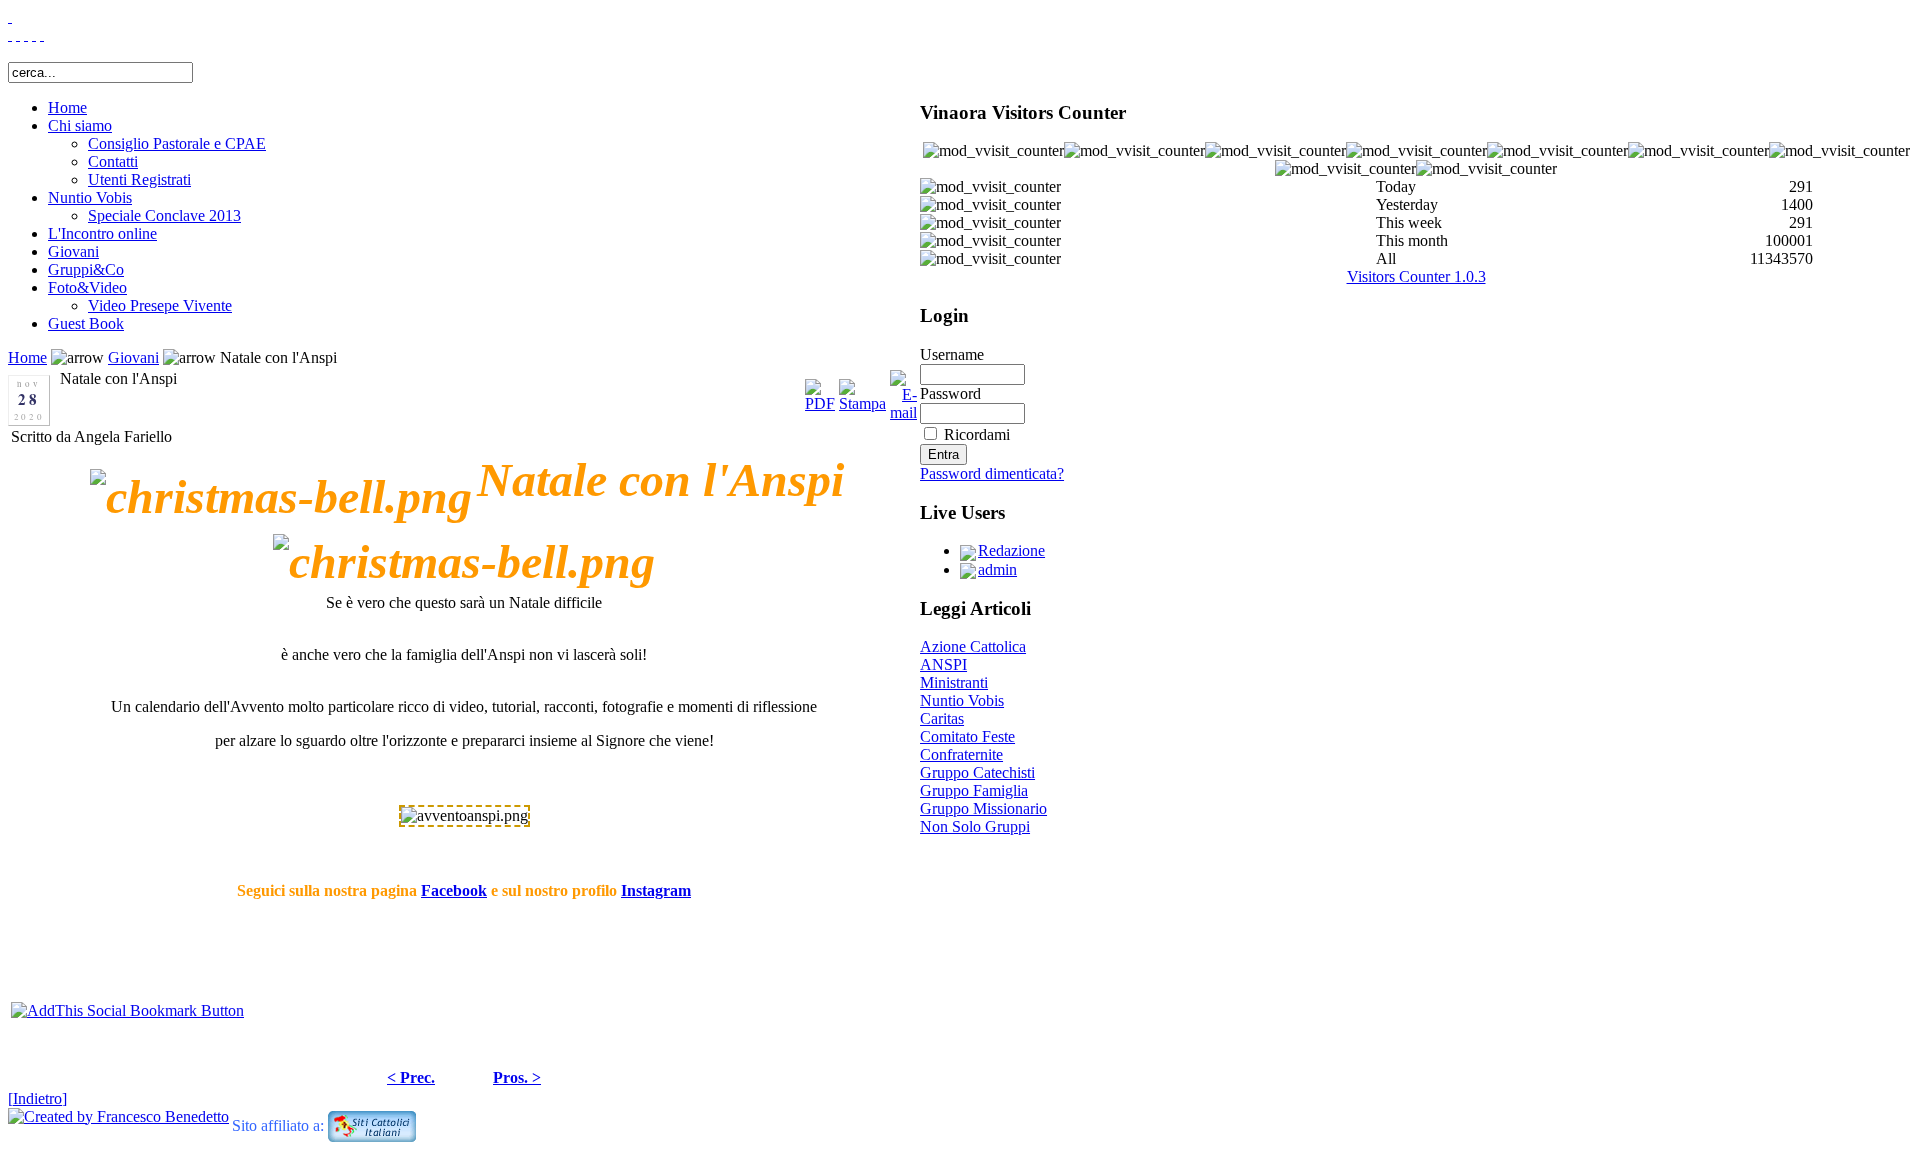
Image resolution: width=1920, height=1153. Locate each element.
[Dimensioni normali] (34, 34)
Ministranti (954, 682)
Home (67, 107)
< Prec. (411, 1077)
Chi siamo (80, 125)
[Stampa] (862, 390)
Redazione (1011, 550)
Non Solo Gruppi (975, 826)
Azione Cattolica (973, 646)
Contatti (113, 161)
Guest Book (86, 323)
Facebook (454, 890)
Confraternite (961, 754)
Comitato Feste (967, 736)
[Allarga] (10, 34)
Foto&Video (87, 287)
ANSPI (943, 664)
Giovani (73, 251)
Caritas (942, 718)
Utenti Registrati (139, 179)
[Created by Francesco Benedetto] (118, 1116)
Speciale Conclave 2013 (164, 215)
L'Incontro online (102, 233)
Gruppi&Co (86, 269)
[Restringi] (18, 34)
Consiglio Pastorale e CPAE (177, 143)
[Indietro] (37, 1098)
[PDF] (820, 390)
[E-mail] (903, 390)
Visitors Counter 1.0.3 (1416, 276)
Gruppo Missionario (983, 808)
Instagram (656, 890)
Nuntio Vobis (90, 197)
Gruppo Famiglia (974, 790)
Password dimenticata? (992, 473)
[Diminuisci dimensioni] (42, 34)
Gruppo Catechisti (977, 772)
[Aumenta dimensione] (26, 34)
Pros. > (517, 1077)
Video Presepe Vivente (160, 305)
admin (997, 569)
